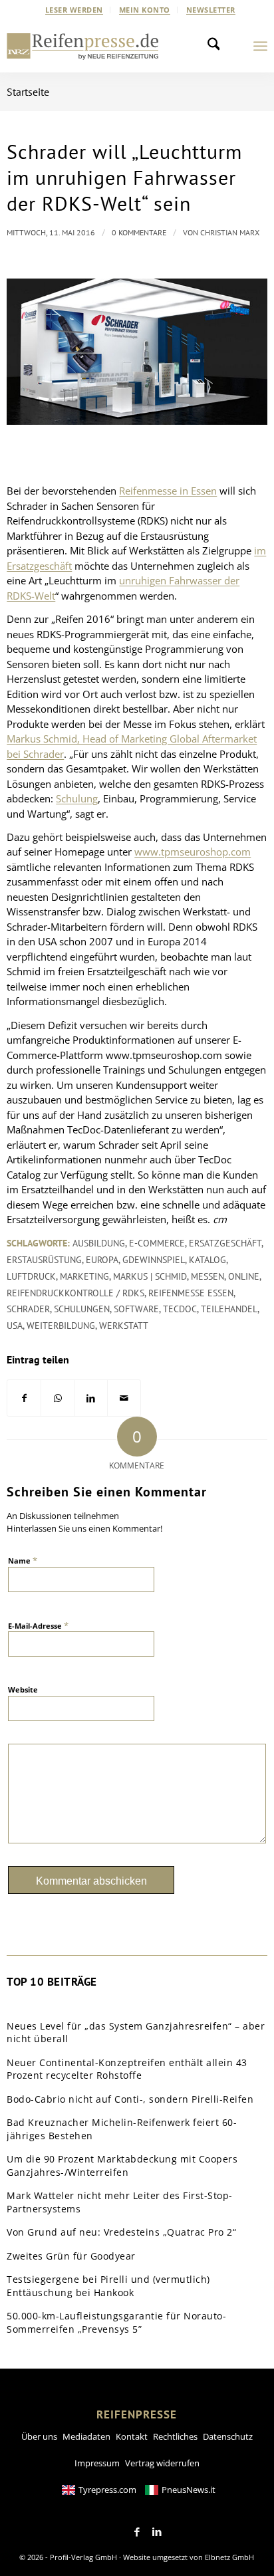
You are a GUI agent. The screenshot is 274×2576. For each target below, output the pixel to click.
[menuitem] (74, 10)
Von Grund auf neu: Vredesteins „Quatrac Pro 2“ (121, 2232)
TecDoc (180, 1309)
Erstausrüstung (44, 1260)
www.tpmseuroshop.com (193, 852)
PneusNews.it (189, 2490)
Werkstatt (124, 1326)
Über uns (39, 2436)
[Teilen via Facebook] (24, 1398)
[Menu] (260, 46)
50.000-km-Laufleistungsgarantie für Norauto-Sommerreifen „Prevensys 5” (116, 2322)
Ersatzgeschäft (225, 1243)
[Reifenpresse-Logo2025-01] (83, 46)
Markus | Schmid (150, 1276)
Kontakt (132, 2436)
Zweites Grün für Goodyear (71, 2256)
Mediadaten (86, 2436)
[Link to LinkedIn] (157, 2532)
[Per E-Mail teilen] (124, 1398)
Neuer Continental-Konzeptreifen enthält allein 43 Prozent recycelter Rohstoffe (127, 2069)
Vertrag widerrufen (162, 2463)
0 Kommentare (139, 232)
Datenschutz (228, 2436)
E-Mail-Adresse (38, 1625)
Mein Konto (145, 10)
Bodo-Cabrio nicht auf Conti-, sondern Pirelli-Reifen (130, 2099)
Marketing (84, 1276)
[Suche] (217, 46)
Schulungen (82, 1309)
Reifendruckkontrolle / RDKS (75, 1293)
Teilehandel (229, 1309)
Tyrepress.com (107, 2490)
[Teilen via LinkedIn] (91, 1398)
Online (244, 1276)
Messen (207, 1276)
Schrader (28, 1309)
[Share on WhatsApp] (58, 1398)
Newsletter (211, 10)
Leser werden (74, 10)
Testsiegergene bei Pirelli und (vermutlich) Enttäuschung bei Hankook (108, 2286)
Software (136, 1309)
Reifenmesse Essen (191, 1293)
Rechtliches (175, 2436)
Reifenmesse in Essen (168, 491)
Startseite (28, 92)
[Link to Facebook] (137, 2532)
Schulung (77, 798)
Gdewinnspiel (154, 1260)
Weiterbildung (61, 1326)
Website (23, 1690)
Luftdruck (31, 1276)
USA (15, 1326)
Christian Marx (230, 232)
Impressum (97, 2463)
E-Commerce (157, 1243)
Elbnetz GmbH (229, 2557)
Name (23, 1560)
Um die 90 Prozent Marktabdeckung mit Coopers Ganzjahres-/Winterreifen (122, 2166)
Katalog (207, 1260)
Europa (102, 1260)
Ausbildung (99, 1243)
